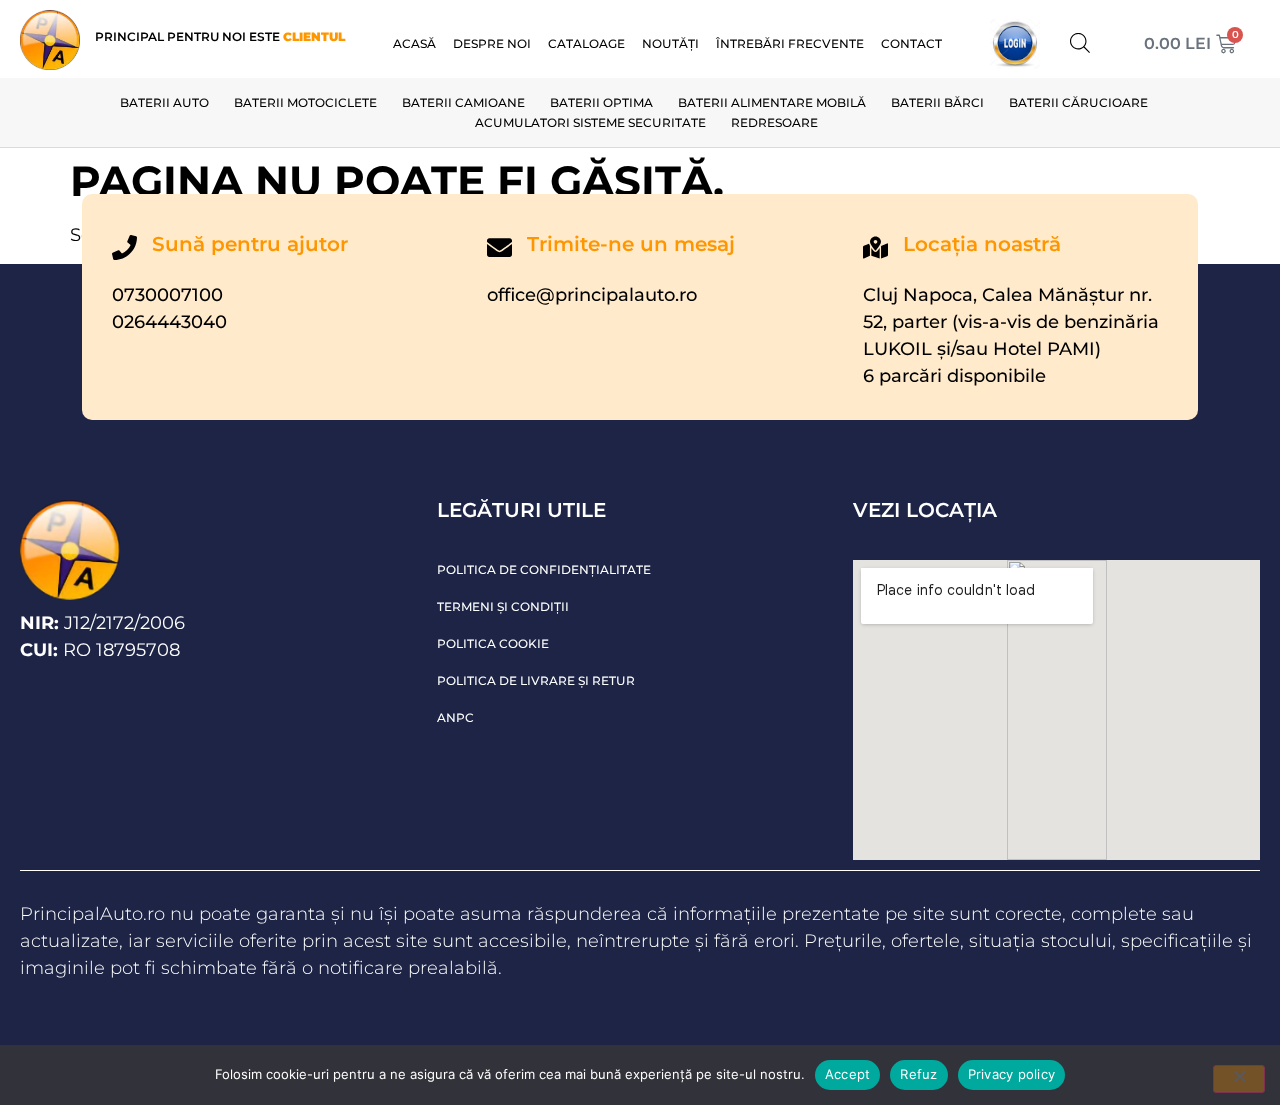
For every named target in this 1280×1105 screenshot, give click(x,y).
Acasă (414, 43)
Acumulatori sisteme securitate (590, 122)
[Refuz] (1239, 1079)
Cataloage (586, 43)
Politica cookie (493, 643)
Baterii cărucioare (1078, 102)
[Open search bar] (1080, 42)
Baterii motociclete (305, 102)
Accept (848, 1074)
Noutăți (670, 43)
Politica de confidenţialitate (544, 569)
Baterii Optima (601, 102)
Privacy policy (1012, 1074)
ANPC (455, 717)
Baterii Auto (164, 102)
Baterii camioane (463, 102)
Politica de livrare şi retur (536, 680)
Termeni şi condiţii (503, 606)
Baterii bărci (937, 102)
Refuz (918, 1074)
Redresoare (774, 122)
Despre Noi (492, 43)
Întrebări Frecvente (790, 43)
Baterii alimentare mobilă (772, 102)
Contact (911, 43)
